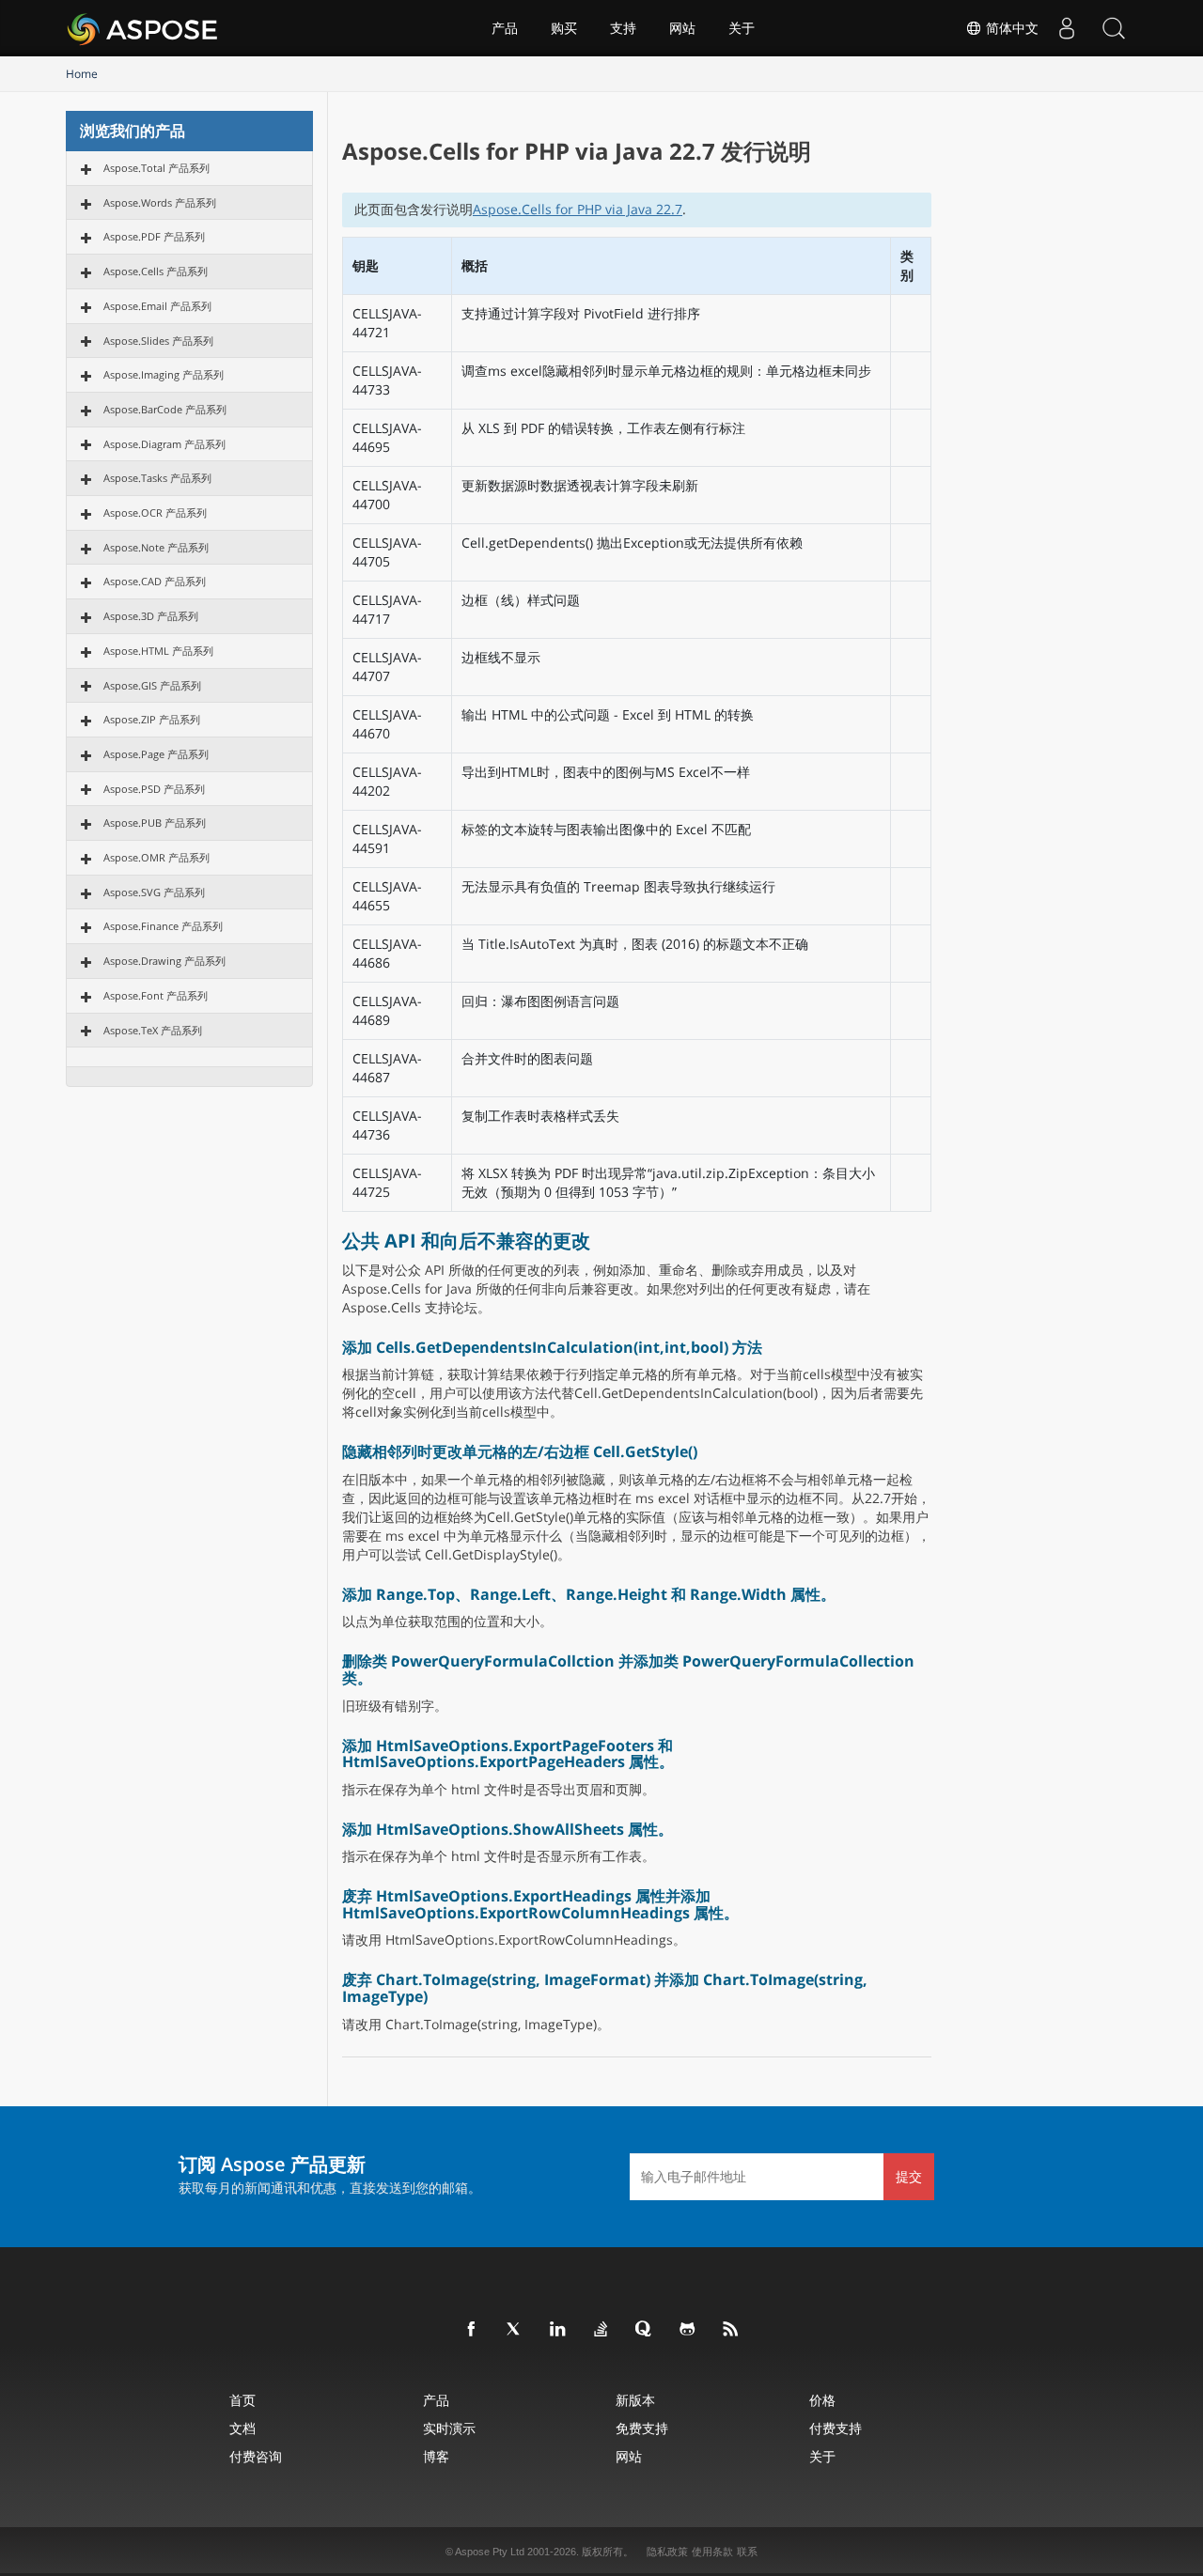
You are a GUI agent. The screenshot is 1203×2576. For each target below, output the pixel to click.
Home (82, 74)
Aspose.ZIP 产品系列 (152, 719)
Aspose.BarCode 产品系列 (165, 409)
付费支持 (836, 2428)
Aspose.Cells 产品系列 (156, 271)
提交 (909, 2176)
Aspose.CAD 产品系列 (155, 581)
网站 (682, 28)
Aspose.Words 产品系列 (160, 202)
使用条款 (712, 2552)
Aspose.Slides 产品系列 (158, 341)
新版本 (635, 2400)
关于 (742, 28)
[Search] (1114, 28)
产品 (505, 28)
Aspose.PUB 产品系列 (155, 822)
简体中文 (1010, 28)
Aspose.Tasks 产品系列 (157, 478)
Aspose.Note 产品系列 (156, 547)
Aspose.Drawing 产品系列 (164, 961)
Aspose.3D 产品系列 (151, 616)
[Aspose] (143, 28)
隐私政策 (667, 2552)
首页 (242, 2400)
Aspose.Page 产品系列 (156, 754)
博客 (436, 2456)
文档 (242, 2428)
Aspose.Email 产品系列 (157, 306)
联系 (747, 2552)
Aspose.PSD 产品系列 (154, 789)
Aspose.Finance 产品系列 (163, 926)
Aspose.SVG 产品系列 (154, 892)
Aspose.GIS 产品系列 (152, 685)
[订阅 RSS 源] (731, 2330)
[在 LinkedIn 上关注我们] (558, 2330)
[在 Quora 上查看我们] (645, 2330)
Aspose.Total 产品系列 (156, 168)
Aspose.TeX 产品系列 (153, 1030)
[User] (1067, 28)
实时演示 (449, 2428)
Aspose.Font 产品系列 (156, 995)
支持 (623, 28)
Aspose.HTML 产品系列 (158, 651)
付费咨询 (256, 2456)
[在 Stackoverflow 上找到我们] (601, 2330)
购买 (564, 28)
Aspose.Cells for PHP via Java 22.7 (578, 209)
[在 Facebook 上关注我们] (472, 2330)
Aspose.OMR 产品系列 (156, 857)
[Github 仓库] (688, 2330)
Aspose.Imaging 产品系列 (164, 374)
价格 (822, 2400)
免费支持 (642, 2428)
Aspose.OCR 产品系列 (155, 512)
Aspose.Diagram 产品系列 (164, 444)
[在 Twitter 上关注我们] (515, 2330)
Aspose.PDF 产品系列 (154, 236)
